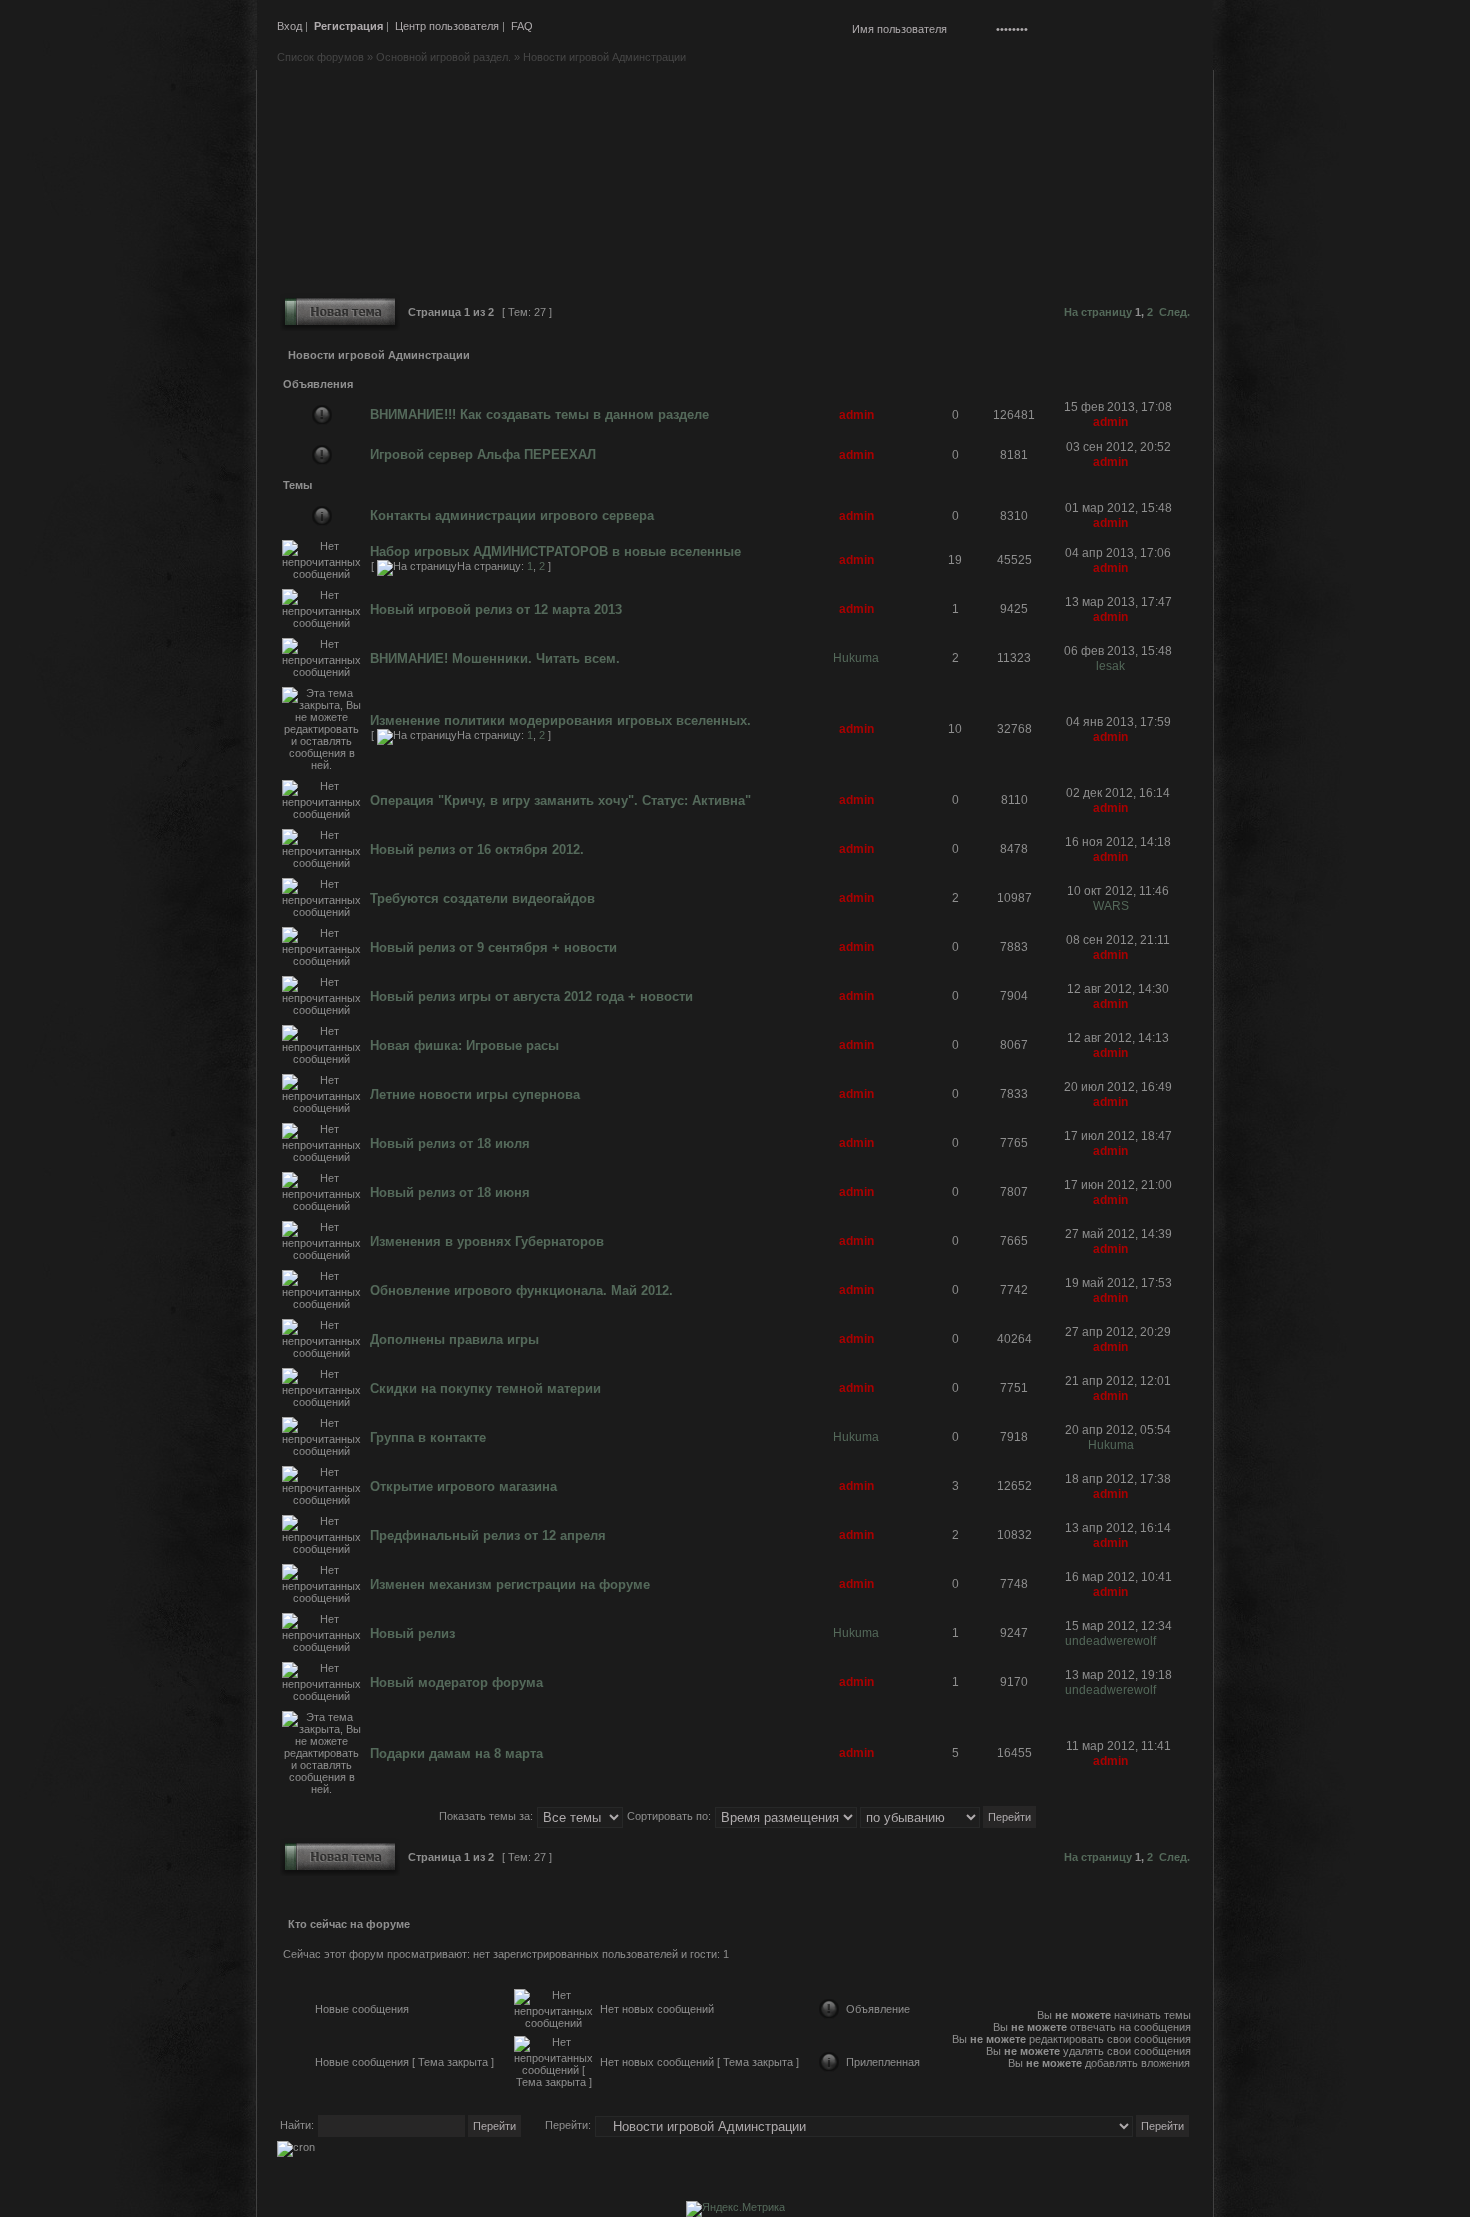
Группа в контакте (428, 1437)
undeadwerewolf (1110, 1641)
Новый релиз (412, 1633)
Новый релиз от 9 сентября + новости (493, 947)
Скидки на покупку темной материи (485, 1388)
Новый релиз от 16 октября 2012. (477, 849)
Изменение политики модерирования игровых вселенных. (560, 720)
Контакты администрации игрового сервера (512, 515)
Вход (289, 26)
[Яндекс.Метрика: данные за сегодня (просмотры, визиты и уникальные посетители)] (735, 2209)
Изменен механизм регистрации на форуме (510, 1584)
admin (856, 415)
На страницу (1098, 312)
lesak (1110, 666)
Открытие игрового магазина (463, 1486)
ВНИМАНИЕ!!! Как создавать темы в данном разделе (539, 414)
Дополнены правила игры (454, 1339)
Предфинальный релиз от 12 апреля (488, 1535)
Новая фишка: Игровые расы (464, 1045)
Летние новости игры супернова (475, 1094)
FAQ (522, 26)
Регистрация (348, 26)
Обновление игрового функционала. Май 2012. (521, 1290)
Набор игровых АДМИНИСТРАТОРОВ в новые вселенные (555, 551)
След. (1174, 312)
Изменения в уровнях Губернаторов (487, 1241)
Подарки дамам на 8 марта (456, 1753)
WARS (1111, 906)
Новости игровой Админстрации (604, 57)
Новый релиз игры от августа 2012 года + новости (531, 996)
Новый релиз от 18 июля (450, 1143)
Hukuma (856, 658)
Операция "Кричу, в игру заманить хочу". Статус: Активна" (560, 800)
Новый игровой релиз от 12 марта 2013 (496, 609)
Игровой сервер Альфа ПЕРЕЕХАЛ (483, 454)
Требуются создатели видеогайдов (482, 898)
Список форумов (320, 57)
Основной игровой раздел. (443, 57)
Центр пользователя (447, 26)
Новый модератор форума (456, 1682)
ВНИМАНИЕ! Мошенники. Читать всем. (495, 658)
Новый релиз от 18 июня (450, 1192)
